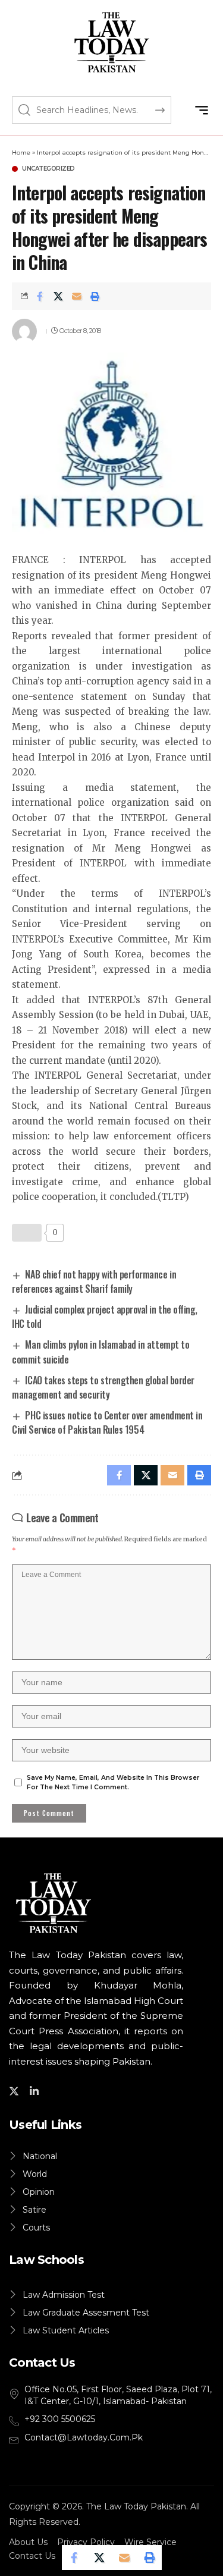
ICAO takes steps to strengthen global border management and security (103, 1387)
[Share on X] (58, 296)
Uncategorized (48, 169)
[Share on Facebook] (40, 296)
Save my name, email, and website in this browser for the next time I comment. (113, 1782)
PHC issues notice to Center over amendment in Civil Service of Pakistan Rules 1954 (107, 1422)
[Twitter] (16, 2091)
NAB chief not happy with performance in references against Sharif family (94, 1281)
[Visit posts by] (24, 331)
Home (21, 153)
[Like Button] (27, 1233)
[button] (201, 110)
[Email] (77, 296)
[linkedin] (36, 2091)
